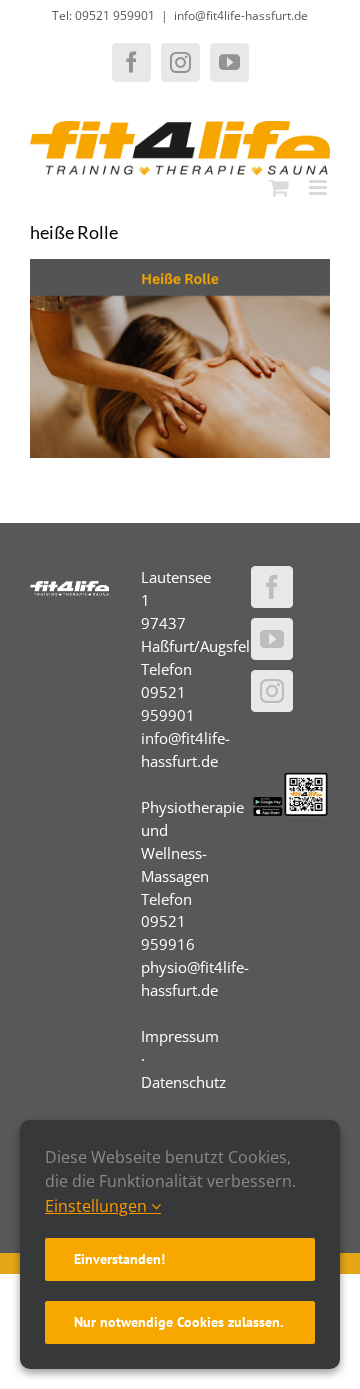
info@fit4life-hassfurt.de (241, 15)
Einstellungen (98, 1206)
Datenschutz (183, 1082)
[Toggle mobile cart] (279, 187)
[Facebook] (272, 587)
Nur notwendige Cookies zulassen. (178, 1322)
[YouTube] (272, 639)
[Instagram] (272, 691)
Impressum (180, 1036)
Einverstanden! (119, 1259)
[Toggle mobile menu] (319, 187)
